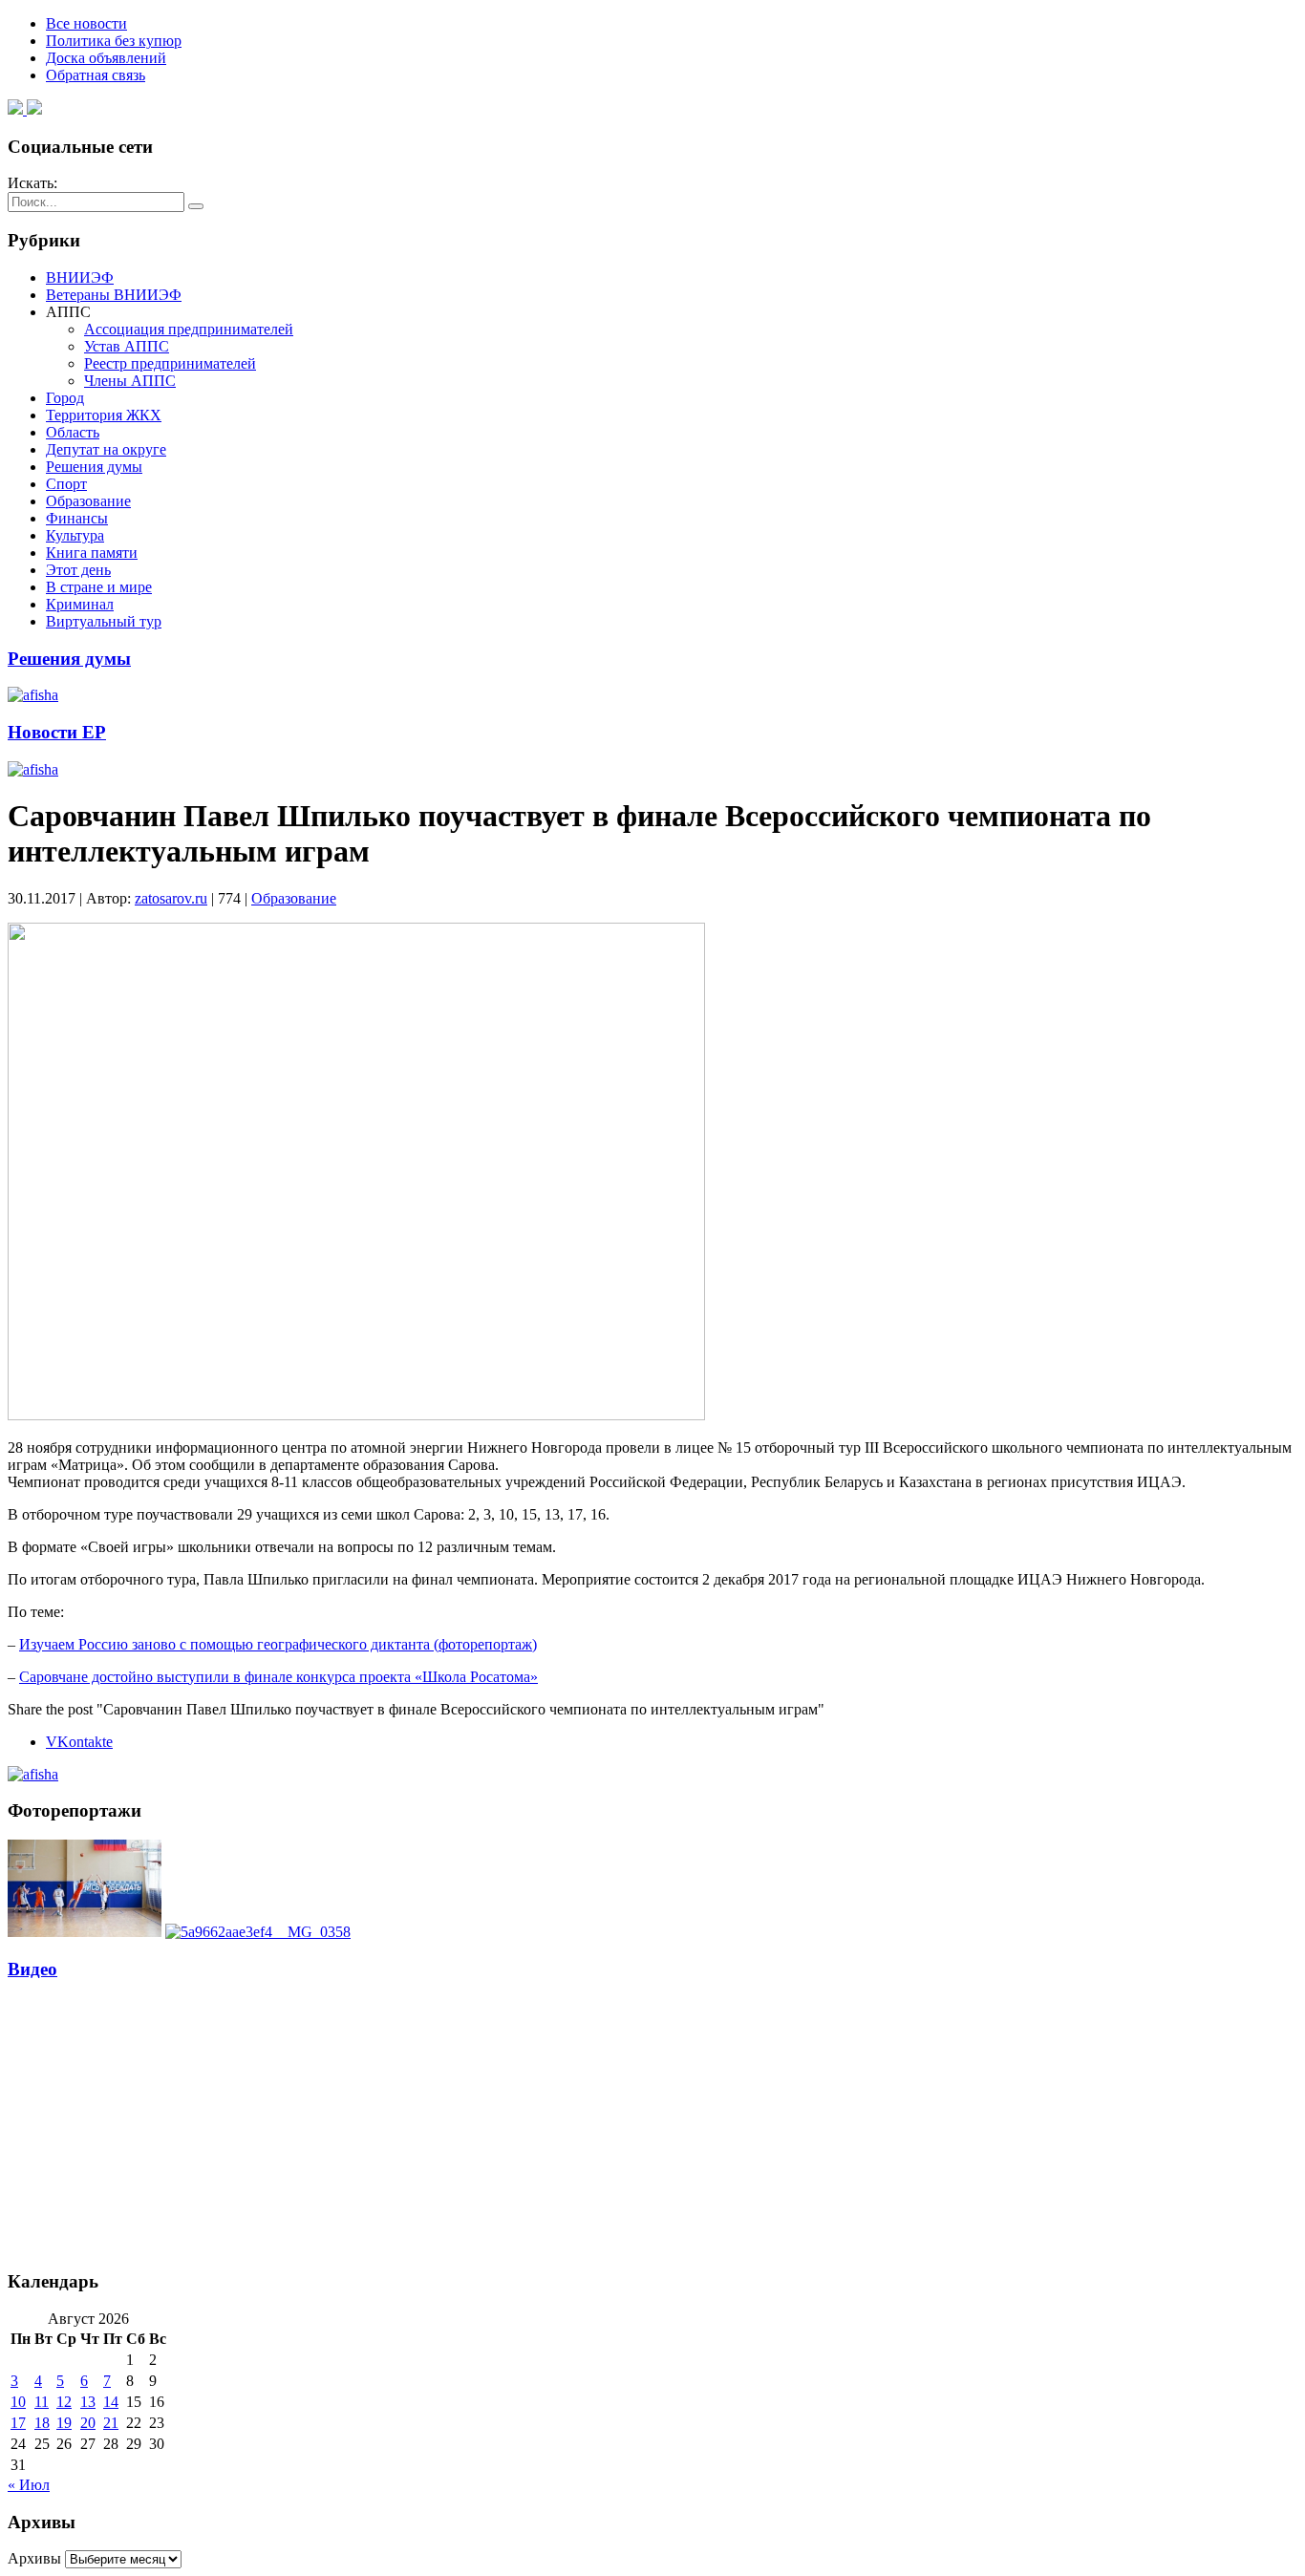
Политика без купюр (114, 41)
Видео (32, 1969)
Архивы (34, 2558)
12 (64, 2402)
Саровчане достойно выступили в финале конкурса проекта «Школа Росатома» (278, 1677)
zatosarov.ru (171, 898)
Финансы (77, 518)
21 (111, 2423)
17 (18, 2423)
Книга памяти (92, 553)
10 (18, 2402)
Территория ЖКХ (104, 415)
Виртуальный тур (104, 621)
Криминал (80, 604)
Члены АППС (130, 381)
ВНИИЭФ (80, 277)
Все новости (86, 23)
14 (111, 2402)
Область (73, 432)
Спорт (66, 484)
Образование (88, 501)
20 (88, 2423)
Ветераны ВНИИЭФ (114, 295)
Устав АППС (127, 346)
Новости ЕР (57, 732)
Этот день (78, 570)
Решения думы (94, 467)
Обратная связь (96, 75)
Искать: (32, 183)
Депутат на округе (106, 449)
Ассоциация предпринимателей (189, 329)
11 (42, 2402)
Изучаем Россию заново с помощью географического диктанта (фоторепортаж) (278, 1644)
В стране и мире (99, 587)
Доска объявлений (106, 58)
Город (65, 398)
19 (64, 2423)
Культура (75, 535)
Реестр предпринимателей (170, 363)
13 (88, 2402)
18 (42, 2423)
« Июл (29, 2485)
